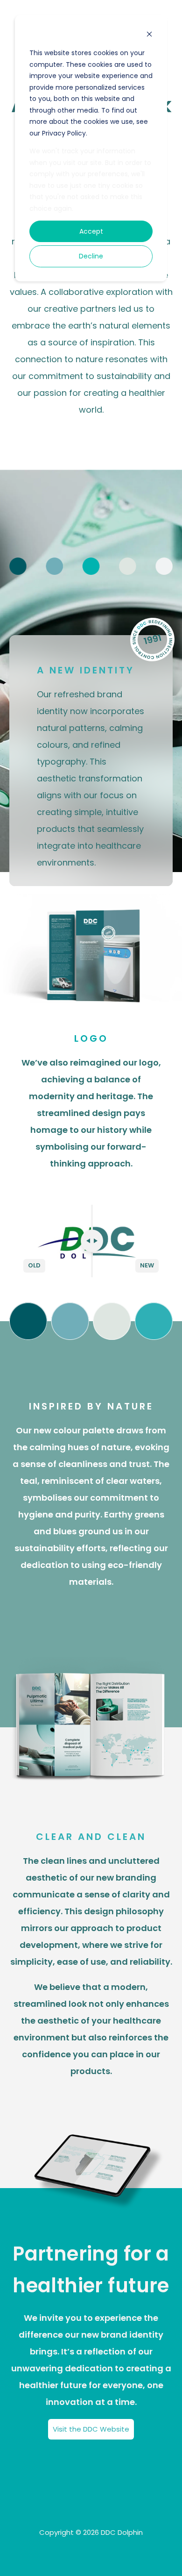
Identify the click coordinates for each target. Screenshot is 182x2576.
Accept (91, 231)
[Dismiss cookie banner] (149, 35)
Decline (91, 256)
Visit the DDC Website (91, 2429)
